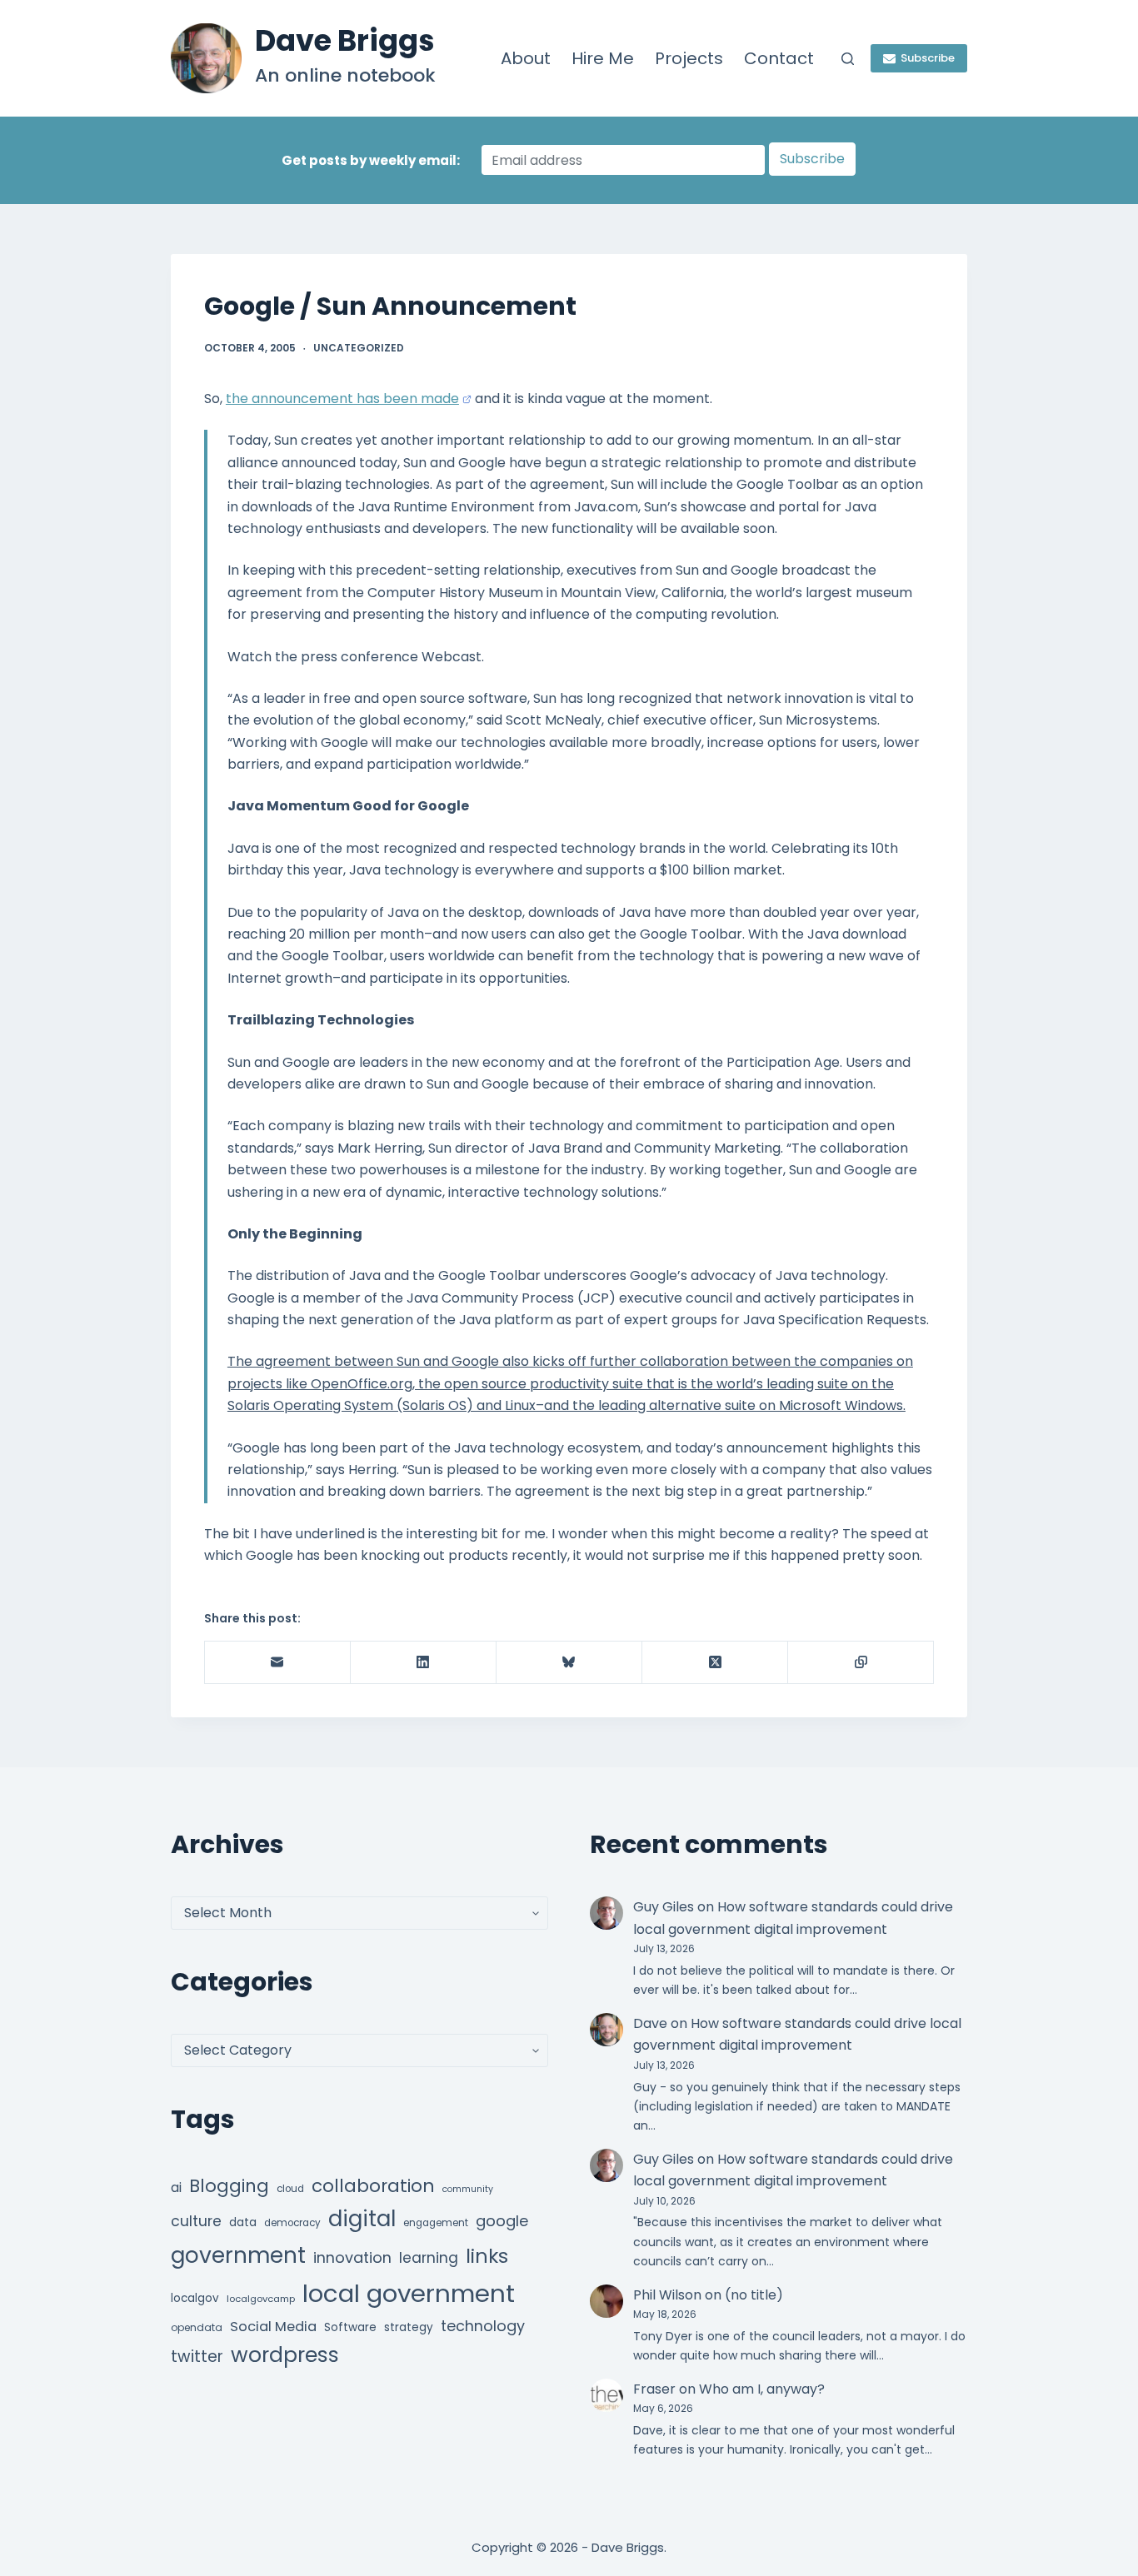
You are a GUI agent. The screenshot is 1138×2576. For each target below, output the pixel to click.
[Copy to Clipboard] (861, 1663)
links (487, 2256)
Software (350, 2327)
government (238, 2255)
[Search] (848, 59)
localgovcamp (261, 2299)
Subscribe (928, 58)
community (468, 2189)
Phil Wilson (667, 2295)
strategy (409, 2327)
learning (429, 2258)
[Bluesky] (569, 1663)
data (243, 2222)
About (526, 58)
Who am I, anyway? (762, 2389)
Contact (779, 58)
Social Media (273, 2327)
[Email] (278, 1663)
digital (362, 2219)
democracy (292, 2223)
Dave (650, 2023)
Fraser (654, 2389)
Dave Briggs (345, 40)
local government (409, 2293)
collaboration (373, 2186)
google (502, 2221)
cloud (290, 2189)
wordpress (285, 2355)
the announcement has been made (342, 399)
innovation (352, 2257)
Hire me (603, 58)
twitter (197, 2357)
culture (196, 2221)
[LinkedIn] (424, 1663)
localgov (195, 2298)
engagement (436, 2223)
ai (176, 2187)
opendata (197, 2327)
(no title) (754, 2295)
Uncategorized (359, 348)
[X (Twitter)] (715, 1663)
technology (483, 2326)
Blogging (229, 2186)
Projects (689, 58)
